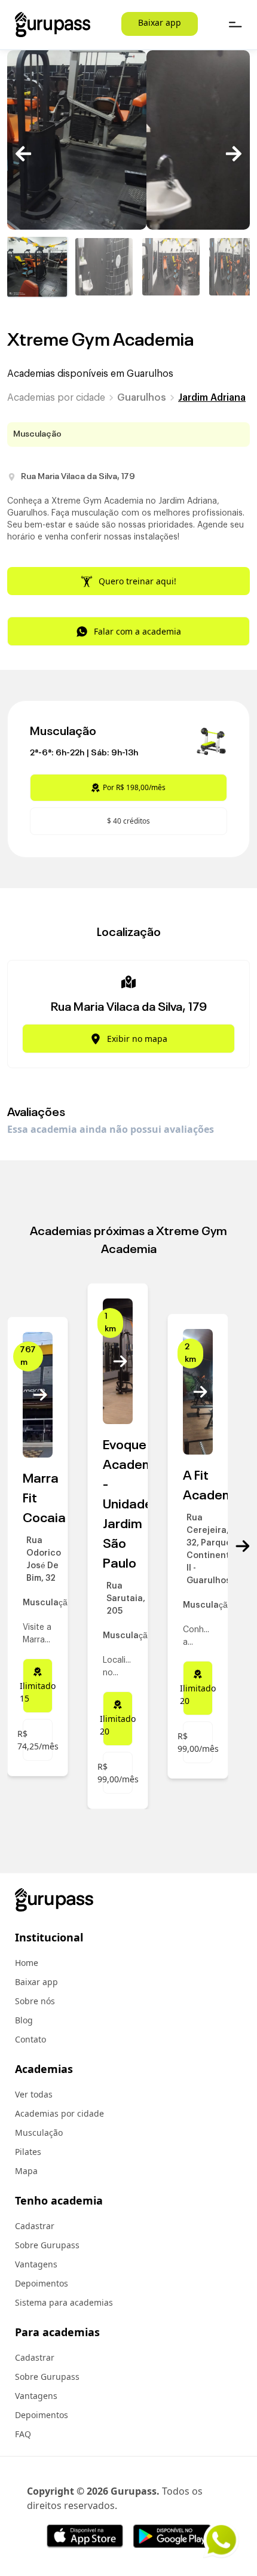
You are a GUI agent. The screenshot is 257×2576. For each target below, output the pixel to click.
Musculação (39, 2133)
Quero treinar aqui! (137, 581)
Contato (30, 2039)
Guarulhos (142, 398)
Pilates (28, 2152)
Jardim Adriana (212, 398)
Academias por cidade (56, 398)
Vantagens (36, 2264)
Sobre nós (35, 2001)
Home (27, 1963)
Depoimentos (42, 2283)
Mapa (26, 2171)
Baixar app (160, 22)
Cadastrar (35, 2226)
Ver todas (34, 2094)
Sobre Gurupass (47, 2245)
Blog (24, 2020)
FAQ (23, 2434)
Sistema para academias (64, 2302)
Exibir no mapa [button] (137, 1039)
